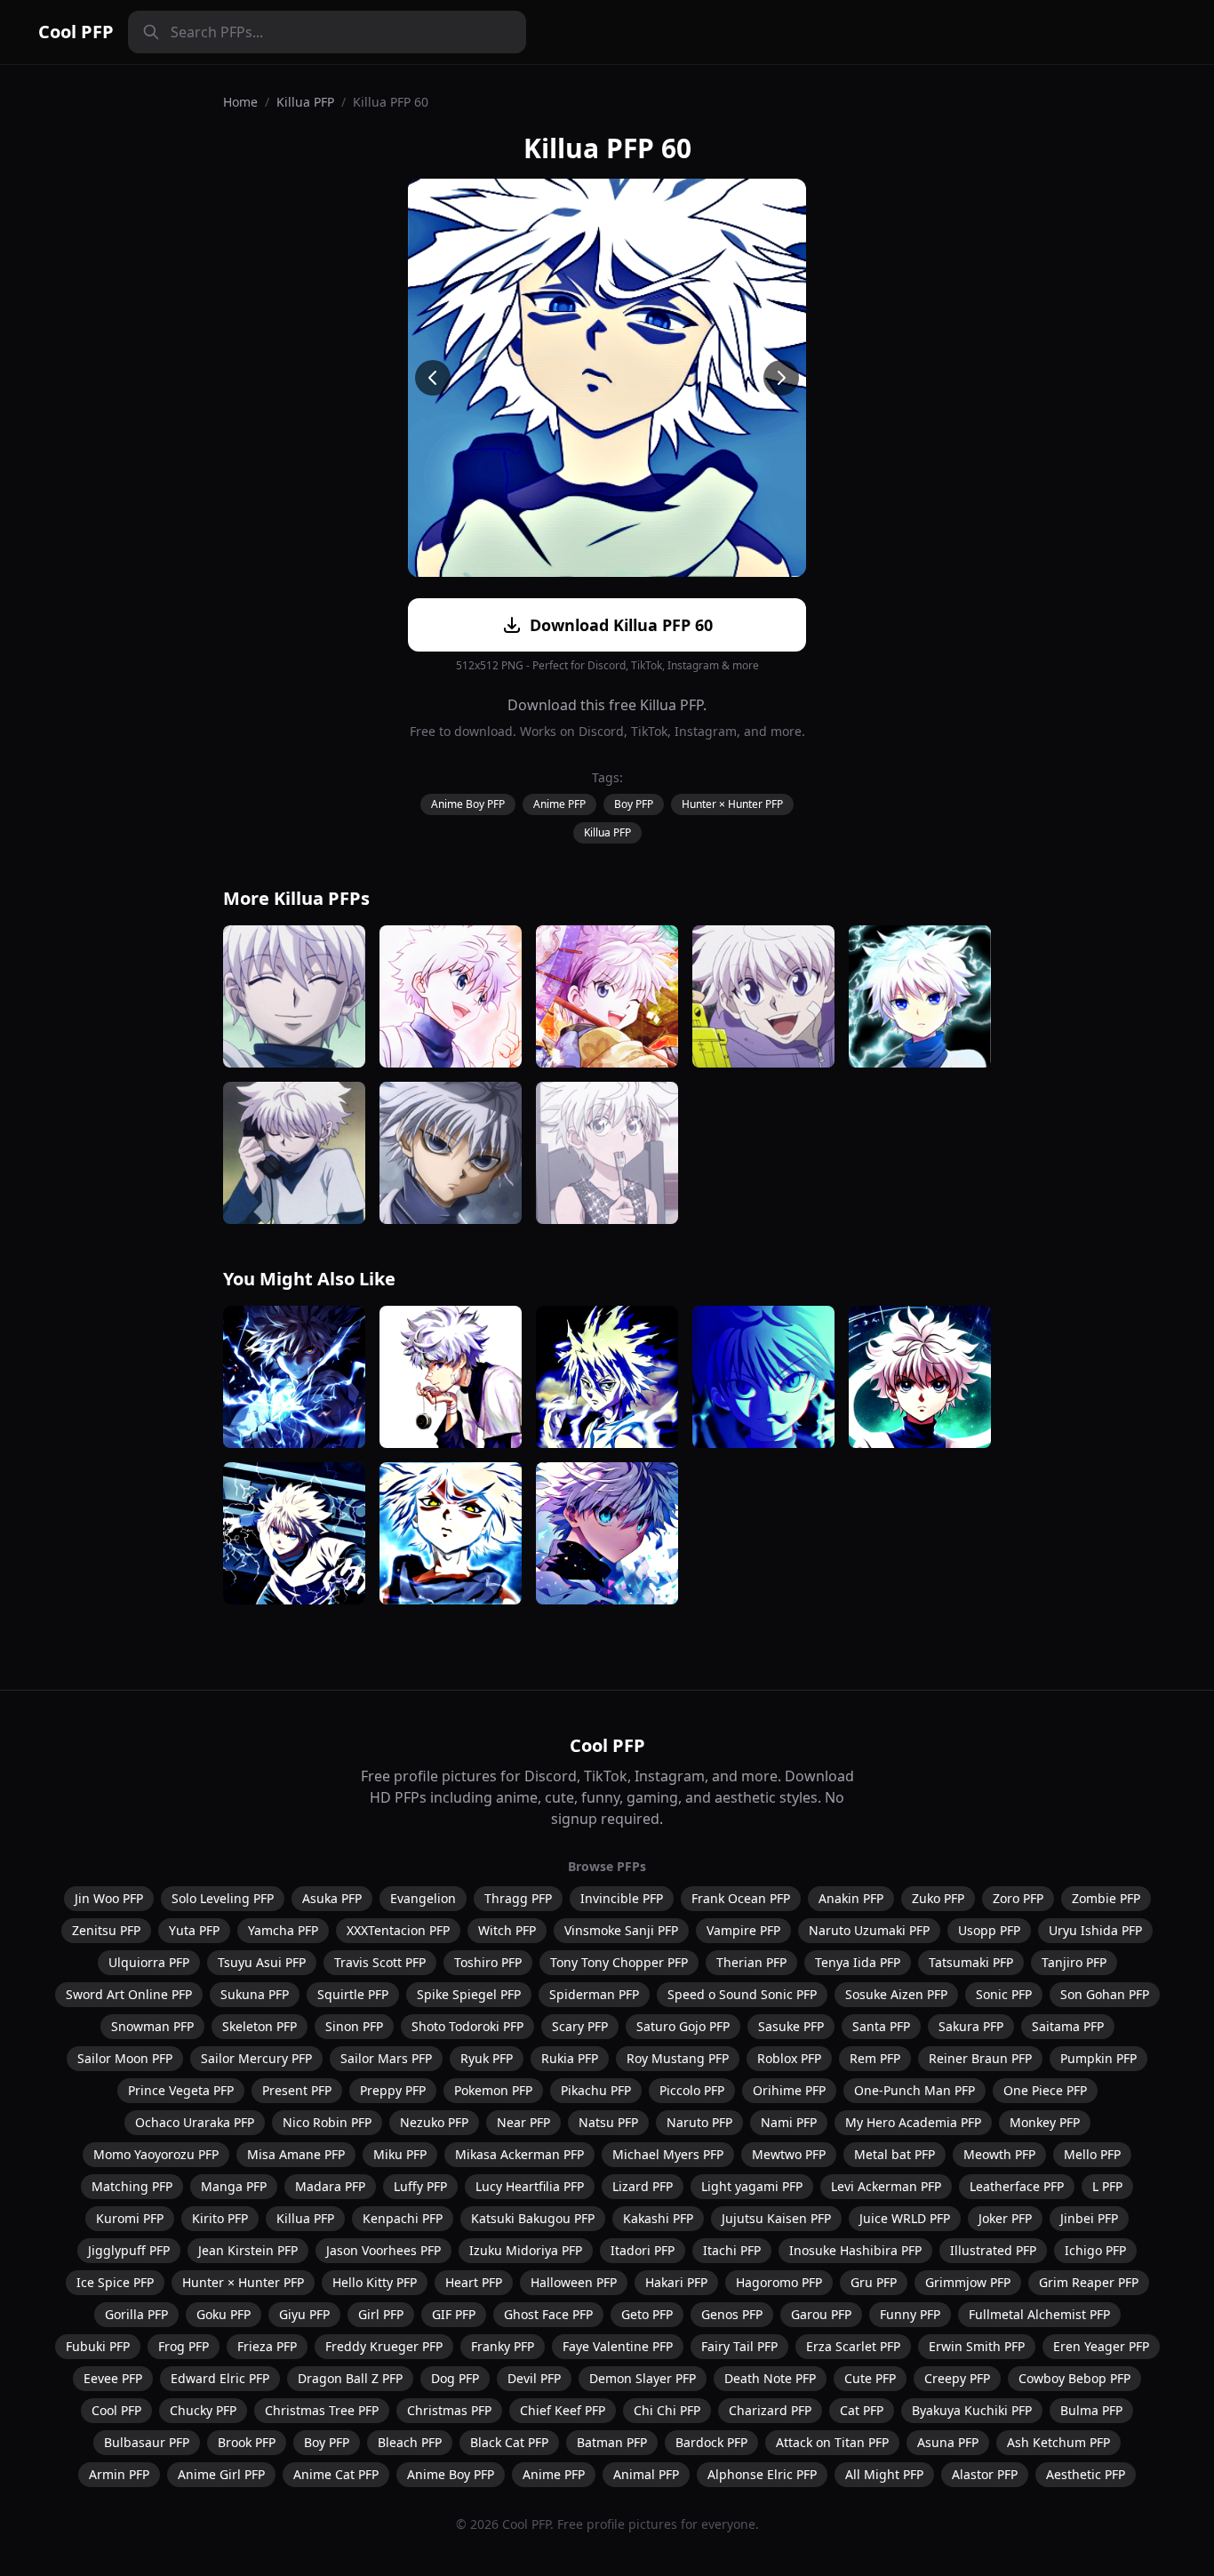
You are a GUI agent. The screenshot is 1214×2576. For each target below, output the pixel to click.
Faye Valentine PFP (618, 2346)
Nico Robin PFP (327, 2122)
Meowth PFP (999, 2154)
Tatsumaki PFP (971, 1962)
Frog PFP (184, 2346)
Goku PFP (224, 2314)
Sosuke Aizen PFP (896, 1994)
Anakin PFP (851, 1898)
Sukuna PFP (255, 1994)
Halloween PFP (574, 2282)
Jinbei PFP (1089, 2218)
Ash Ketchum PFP (1058, 2442)
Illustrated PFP (993, 2250)
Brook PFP (247, 2442)
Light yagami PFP (752, 2186)
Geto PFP (647, 2314)
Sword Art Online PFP (129, 1994)
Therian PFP (751, 1962)
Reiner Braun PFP (980, 2058)
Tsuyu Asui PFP (262, 1962)
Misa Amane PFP (296, 2154)
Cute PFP (870, 2378)
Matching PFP (132, 2186)
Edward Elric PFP (220, 2378)
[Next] (781, 378)
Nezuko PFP (434, 2122)
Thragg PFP (518, 1898)
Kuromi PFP (130, 2218)
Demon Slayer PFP (643, 2378)
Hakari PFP (676, 2282)
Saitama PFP (1068, 2026)
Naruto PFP (699, 2122)
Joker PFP (1005, 2218)
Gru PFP (874, 2282)
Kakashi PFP (658, 2218)
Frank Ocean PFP (741, 1898)
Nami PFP (789, 2122)
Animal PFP (646, 2474)
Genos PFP (732, 2314)
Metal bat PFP (895, 2154)
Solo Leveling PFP (223, 1898)
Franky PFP (503, 2346)
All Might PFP (884, 2474)
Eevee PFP (113, 2378)
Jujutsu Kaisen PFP (776, 2218)
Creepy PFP (957, 2378)
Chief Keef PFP (563, 2410)
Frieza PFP (267, 2346)
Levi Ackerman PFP (886, 2186)
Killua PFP (305, 102)
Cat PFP (862, 2410)
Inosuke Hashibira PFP (855, 2250)
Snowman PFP (152, 2026)
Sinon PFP (354, 2026)
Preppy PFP (393, 2090)
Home (240, 102)
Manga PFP (234, 2186)
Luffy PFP (420, 2186)
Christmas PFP (449, 2410)
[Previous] (433, 378)
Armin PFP (119, 2474)
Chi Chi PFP (667, 2410)
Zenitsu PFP (106, 1930)
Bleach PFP (410, 2442)
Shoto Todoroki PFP (467, 2026)
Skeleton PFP (260, 2026)
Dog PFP (455, 2378)
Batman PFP (612, 2442)
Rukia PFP (570, 2058)
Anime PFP (559, 804)
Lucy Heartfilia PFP (530, 2186)
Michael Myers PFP (668, 2154)
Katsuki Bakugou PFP (533, 2218)
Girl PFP (381, 2314)
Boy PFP (634, 804)
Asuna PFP (948, 2442)
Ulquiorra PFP (149, 1962)
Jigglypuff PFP (129, 2250)
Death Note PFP (770, 2378)
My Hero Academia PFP (913, 2122)
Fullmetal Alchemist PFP (1039, 2314)
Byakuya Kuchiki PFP (972, 2410)
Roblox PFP (789, 2058)
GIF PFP (454, 2314)
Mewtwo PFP (789, 2154)
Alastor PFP (985, 2474)
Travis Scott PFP (380, 1962)
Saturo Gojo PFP (683, 2026)
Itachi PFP (732, 2250)
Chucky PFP (203, 2410)
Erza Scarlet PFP (853, 2346)
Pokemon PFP (493, 2090)
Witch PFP (507, 1930)
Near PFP (523, 2122)
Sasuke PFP (791, 2026)
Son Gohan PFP (1105, 1994)
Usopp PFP (989, 1930)
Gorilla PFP (136, 2314)
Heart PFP (474, 2282)
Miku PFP (400, 2154)
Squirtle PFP (353, 1994)
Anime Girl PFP (221, 2474)
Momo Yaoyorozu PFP (156, 2154)
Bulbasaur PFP (147, 2442)
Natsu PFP (608, 2122)
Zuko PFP (938, 1898)
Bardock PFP (711, 2442)
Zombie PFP (1106, 1898)
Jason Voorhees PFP (383, 2250)
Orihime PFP (789, 2090)
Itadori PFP (643, 2250)
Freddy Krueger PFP (384, 2346)
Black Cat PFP (509, 2442)
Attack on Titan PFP (832, 2442)
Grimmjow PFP (968, 2282)
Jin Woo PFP (109, 1898)
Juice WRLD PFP (905, 2218)
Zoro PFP (1018, 1898)
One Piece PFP (1045, 2090)
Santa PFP (881, 2026)
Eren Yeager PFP (1101, 2346)
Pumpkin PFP (1098, 2058)
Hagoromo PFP (779, 2282)
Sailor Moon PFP (125, 2058)
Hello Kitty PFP (375, 2282)
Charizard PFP (770, 2410)
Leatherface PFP (1017, 2186)
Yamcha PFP (283, 1930)
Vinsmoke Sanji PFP (621, 1930)
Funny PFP (910, 2314)
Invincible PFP (622, 1898)
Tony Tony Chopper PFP (619, 1962)
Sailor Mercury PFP (256, 2058)
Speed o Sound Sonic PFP (742, 1994)
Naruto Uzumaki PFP (869, 1930)
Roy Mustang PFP (678, 2058)
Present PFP (297, 2090)
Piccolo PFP (692, 2090)
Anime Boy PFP (468, 804)
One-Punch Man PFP (914, 2090)
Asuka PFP (332, 1898)
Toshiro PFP (488, 1962)
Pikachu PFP (596, 2090)
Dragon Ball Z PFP (350, 2378)
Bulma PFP (1091, 2410)
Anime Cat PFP (336, 2474)
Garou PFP (821, 2314)
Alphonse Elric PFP (762, 2474)
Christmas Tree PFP (322, 2410)
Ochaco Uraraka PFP (195, 2122)
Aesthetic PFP (1086, 2474)
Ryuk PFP (487, 2058)
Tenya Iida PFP (858, 1962)
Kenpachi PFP (403, 2218)
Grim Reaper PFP (1089, 2282)
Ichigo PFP (1095, 2250)
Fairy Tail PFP (739, 2346)
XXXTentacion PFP (398, 1930)
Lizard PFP (643, 2186)
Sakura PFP (971, 2026)
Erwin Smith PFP (977, 2346)
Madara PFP (330, 2186)
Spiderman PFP (594, 1994)
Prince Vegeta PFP (181, 2090)
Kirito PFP (220, 2218)
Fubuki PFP (98, 2346)
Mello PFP (1092, 2154)
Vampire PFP (743, 1930)
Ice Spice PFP (115, 2282)
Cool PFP (76, 32)
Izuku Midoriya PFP (526, 2250)
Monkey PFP (1045, 2122)
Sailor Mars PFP (386, 2058)
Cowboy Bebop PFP (1074, 2378)
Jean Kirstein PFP (248, 2250)
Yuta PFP (194, 1930)
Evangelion (423, 1898)
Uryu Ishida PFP (1095, 1930)
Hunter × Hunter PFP (732, 804)
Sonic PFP (1004, 1994)
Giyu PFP (304, 2314)
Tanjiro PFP (1074, 1962)
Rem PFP (875, 2058)
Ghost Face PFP (548, 2314)
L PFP (1107, 2186)
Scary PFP (580, 2026)
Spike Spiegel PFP (469, 1994)
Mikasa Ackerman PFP (519, 2154)
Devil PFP (534, 2378)
